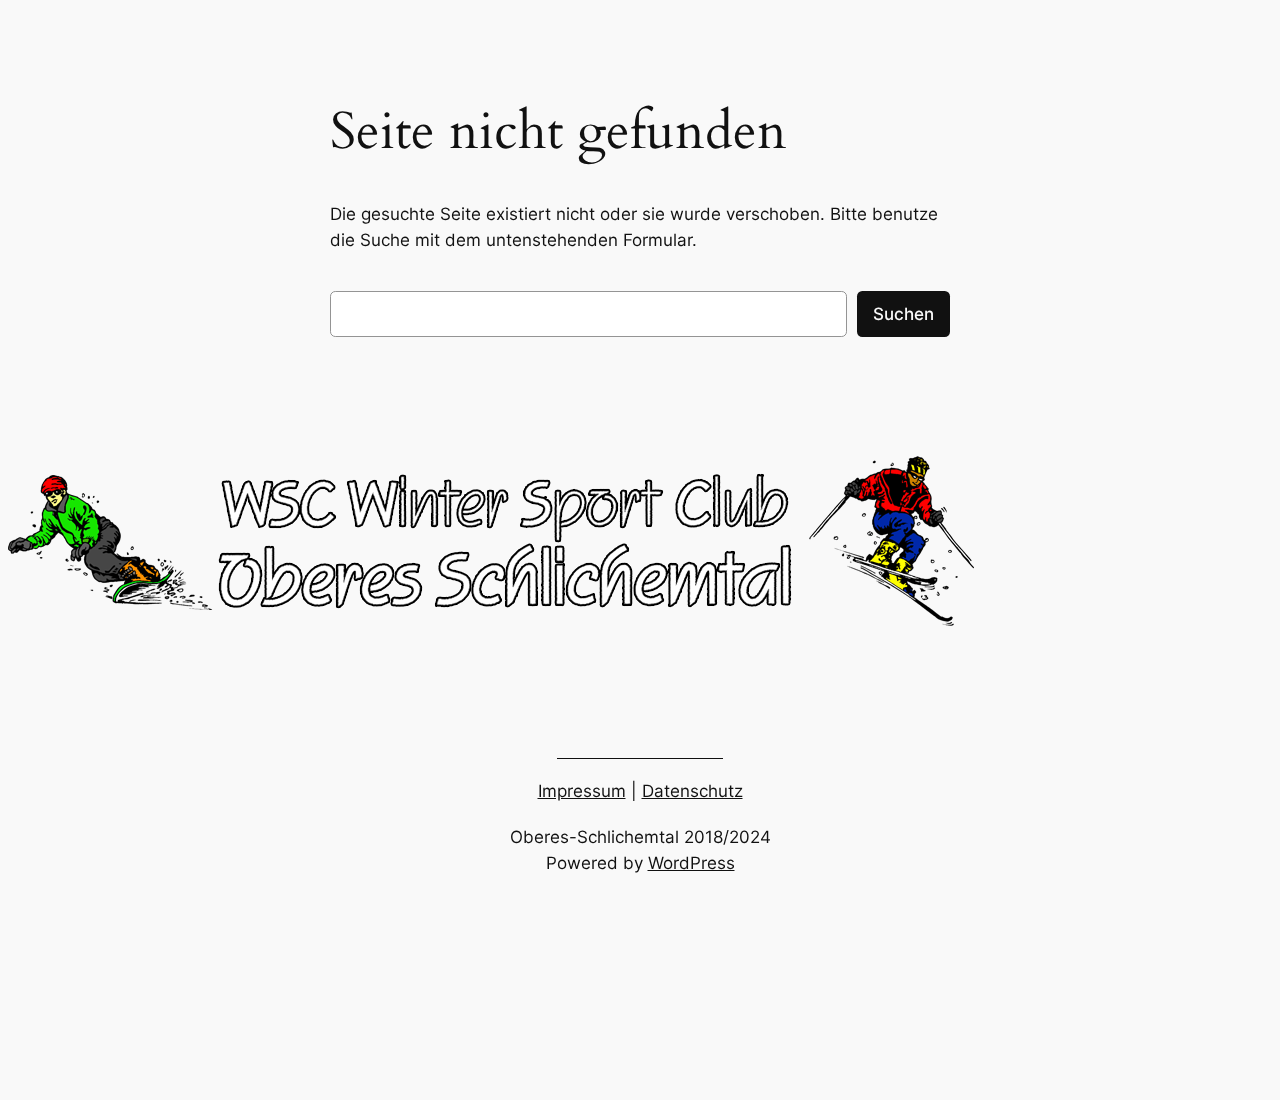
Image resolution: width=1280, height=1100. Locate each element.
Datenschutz (692, 791)
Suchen (903, 314)
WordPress (691, 863)
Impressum (582, 791)
